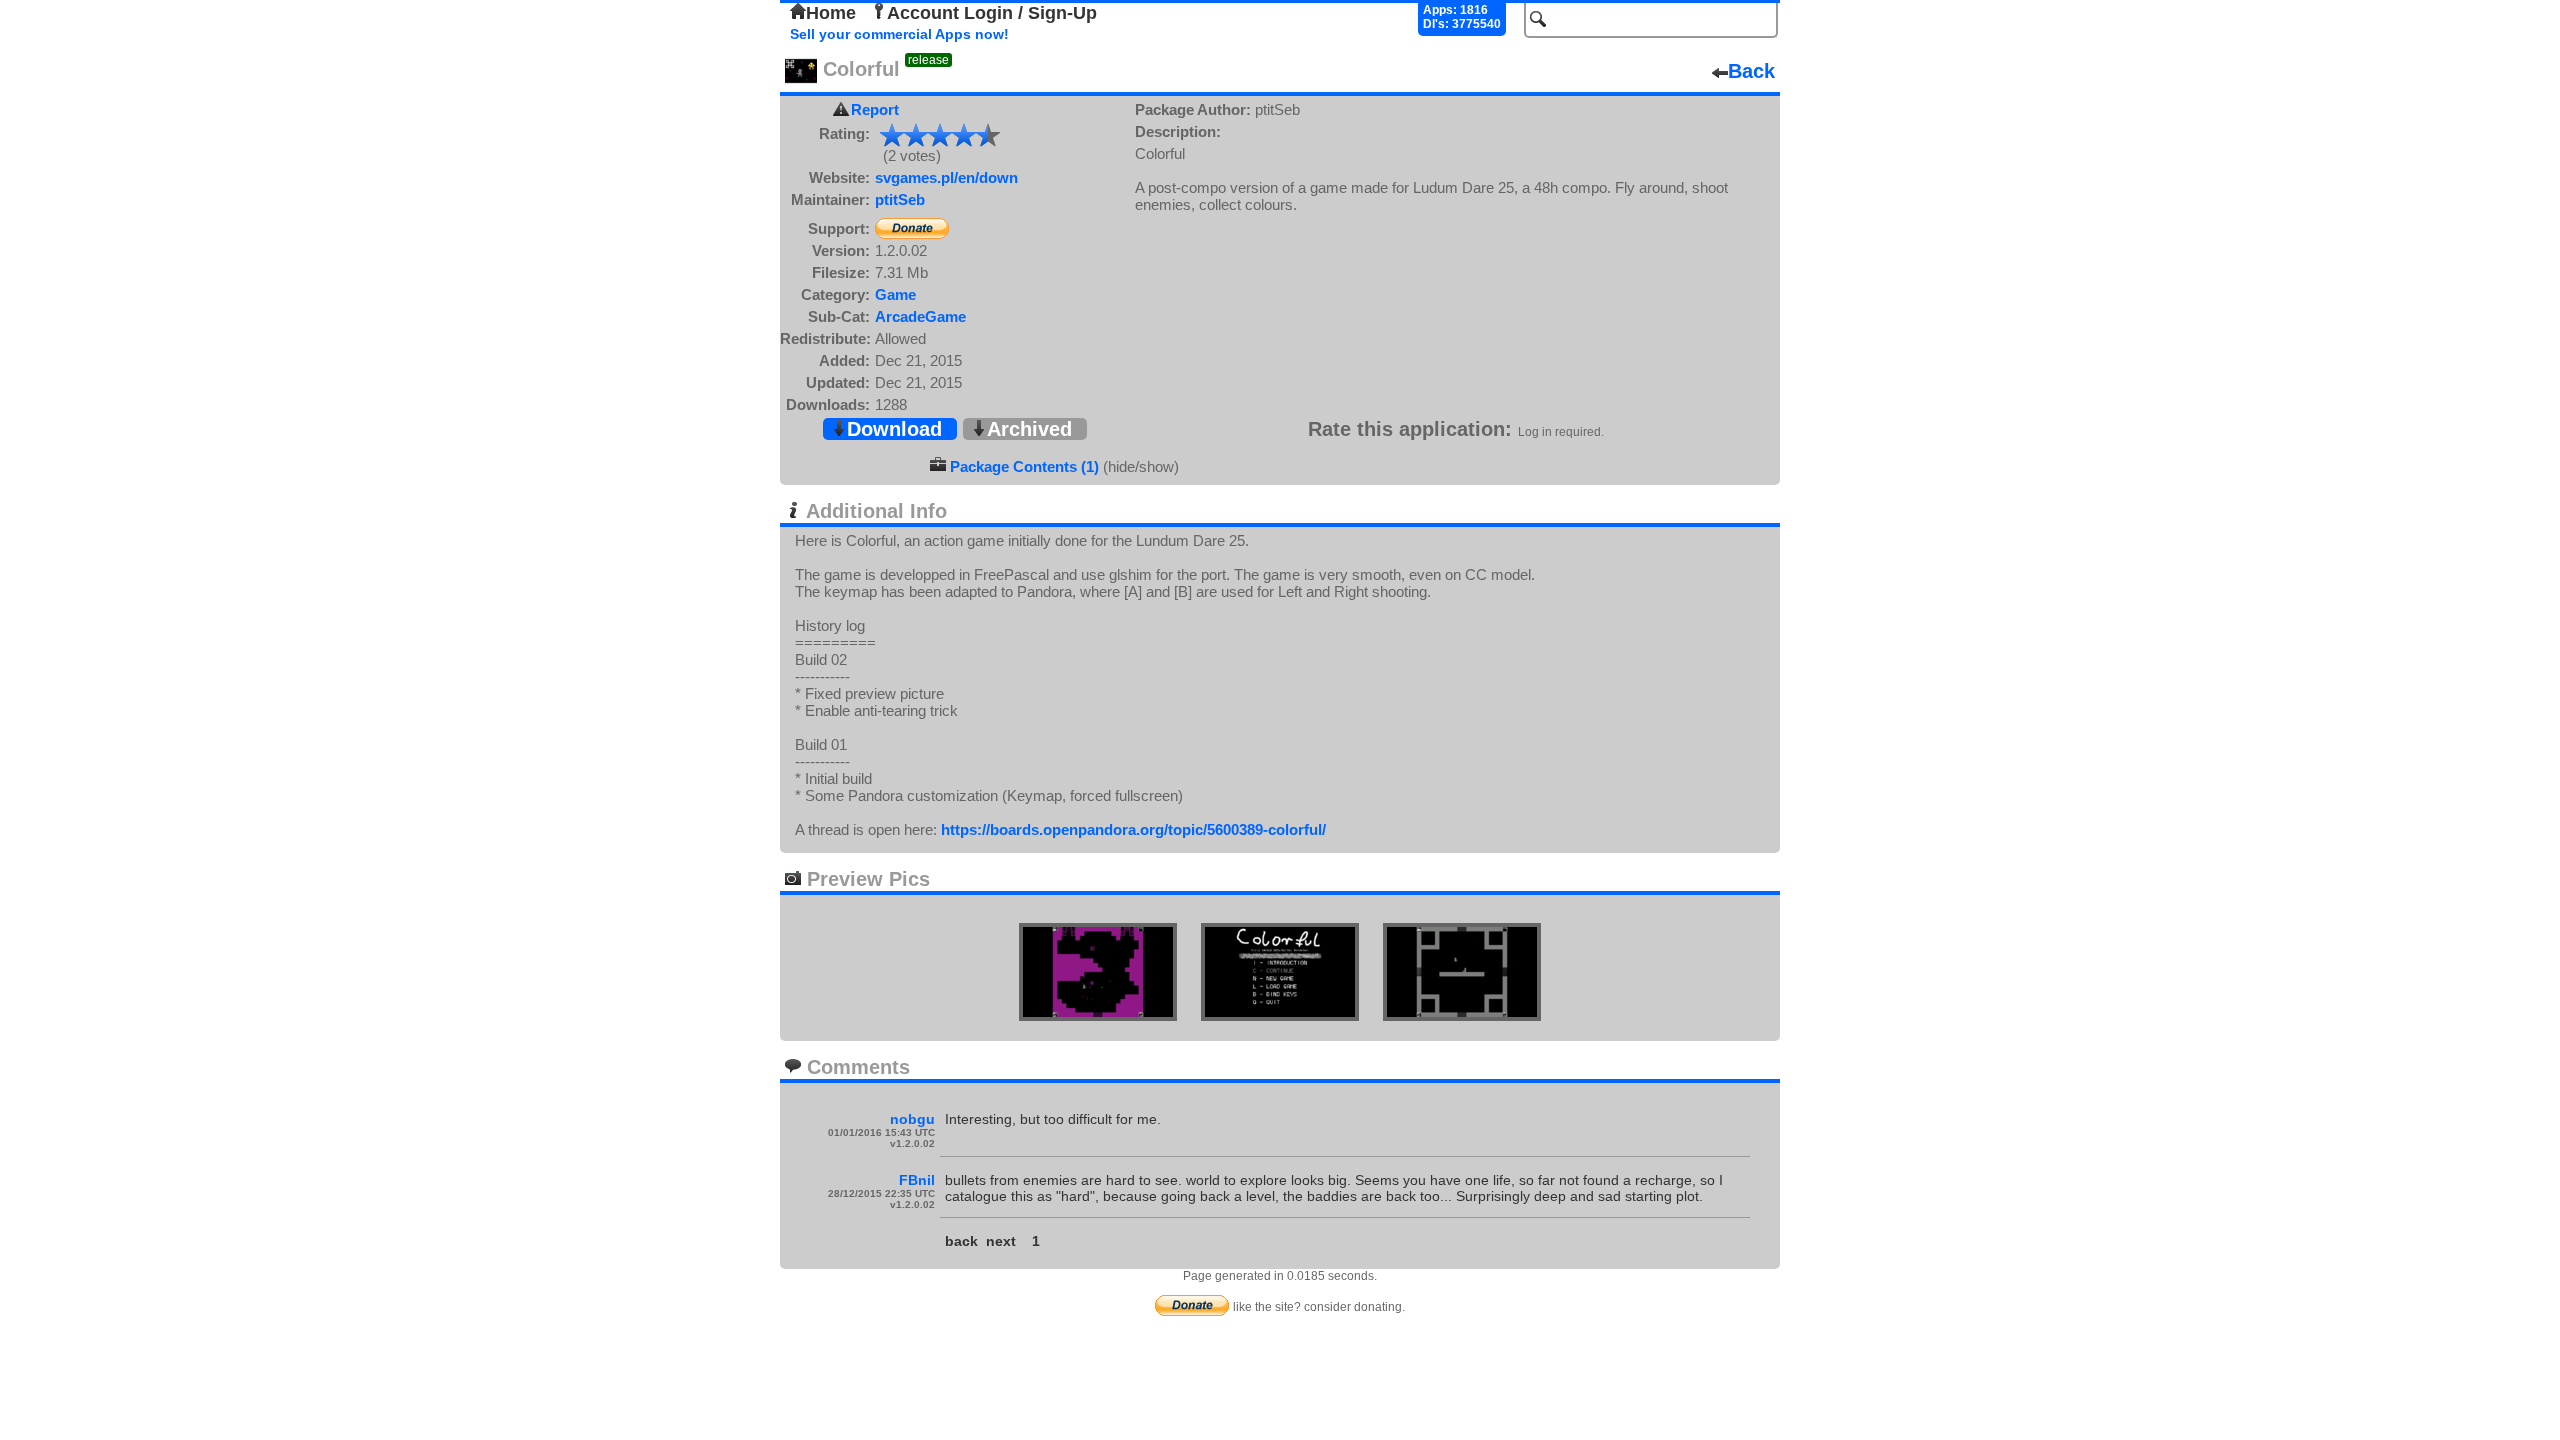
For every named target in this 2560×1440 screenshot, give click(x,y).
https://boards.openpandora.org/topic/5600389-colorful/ (1133, 829)
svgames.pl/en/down (946, 177)
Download (894, 429)
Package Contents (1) (1024, 466)
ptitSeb (900, 199)
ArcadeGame (920, 316)
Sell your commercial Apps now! (899, 34)
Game (895, 294)
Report (875, 109)
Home (831, 13)
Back (1751, 71)
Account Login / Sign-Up (992, 13)
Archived (1029, 429)
